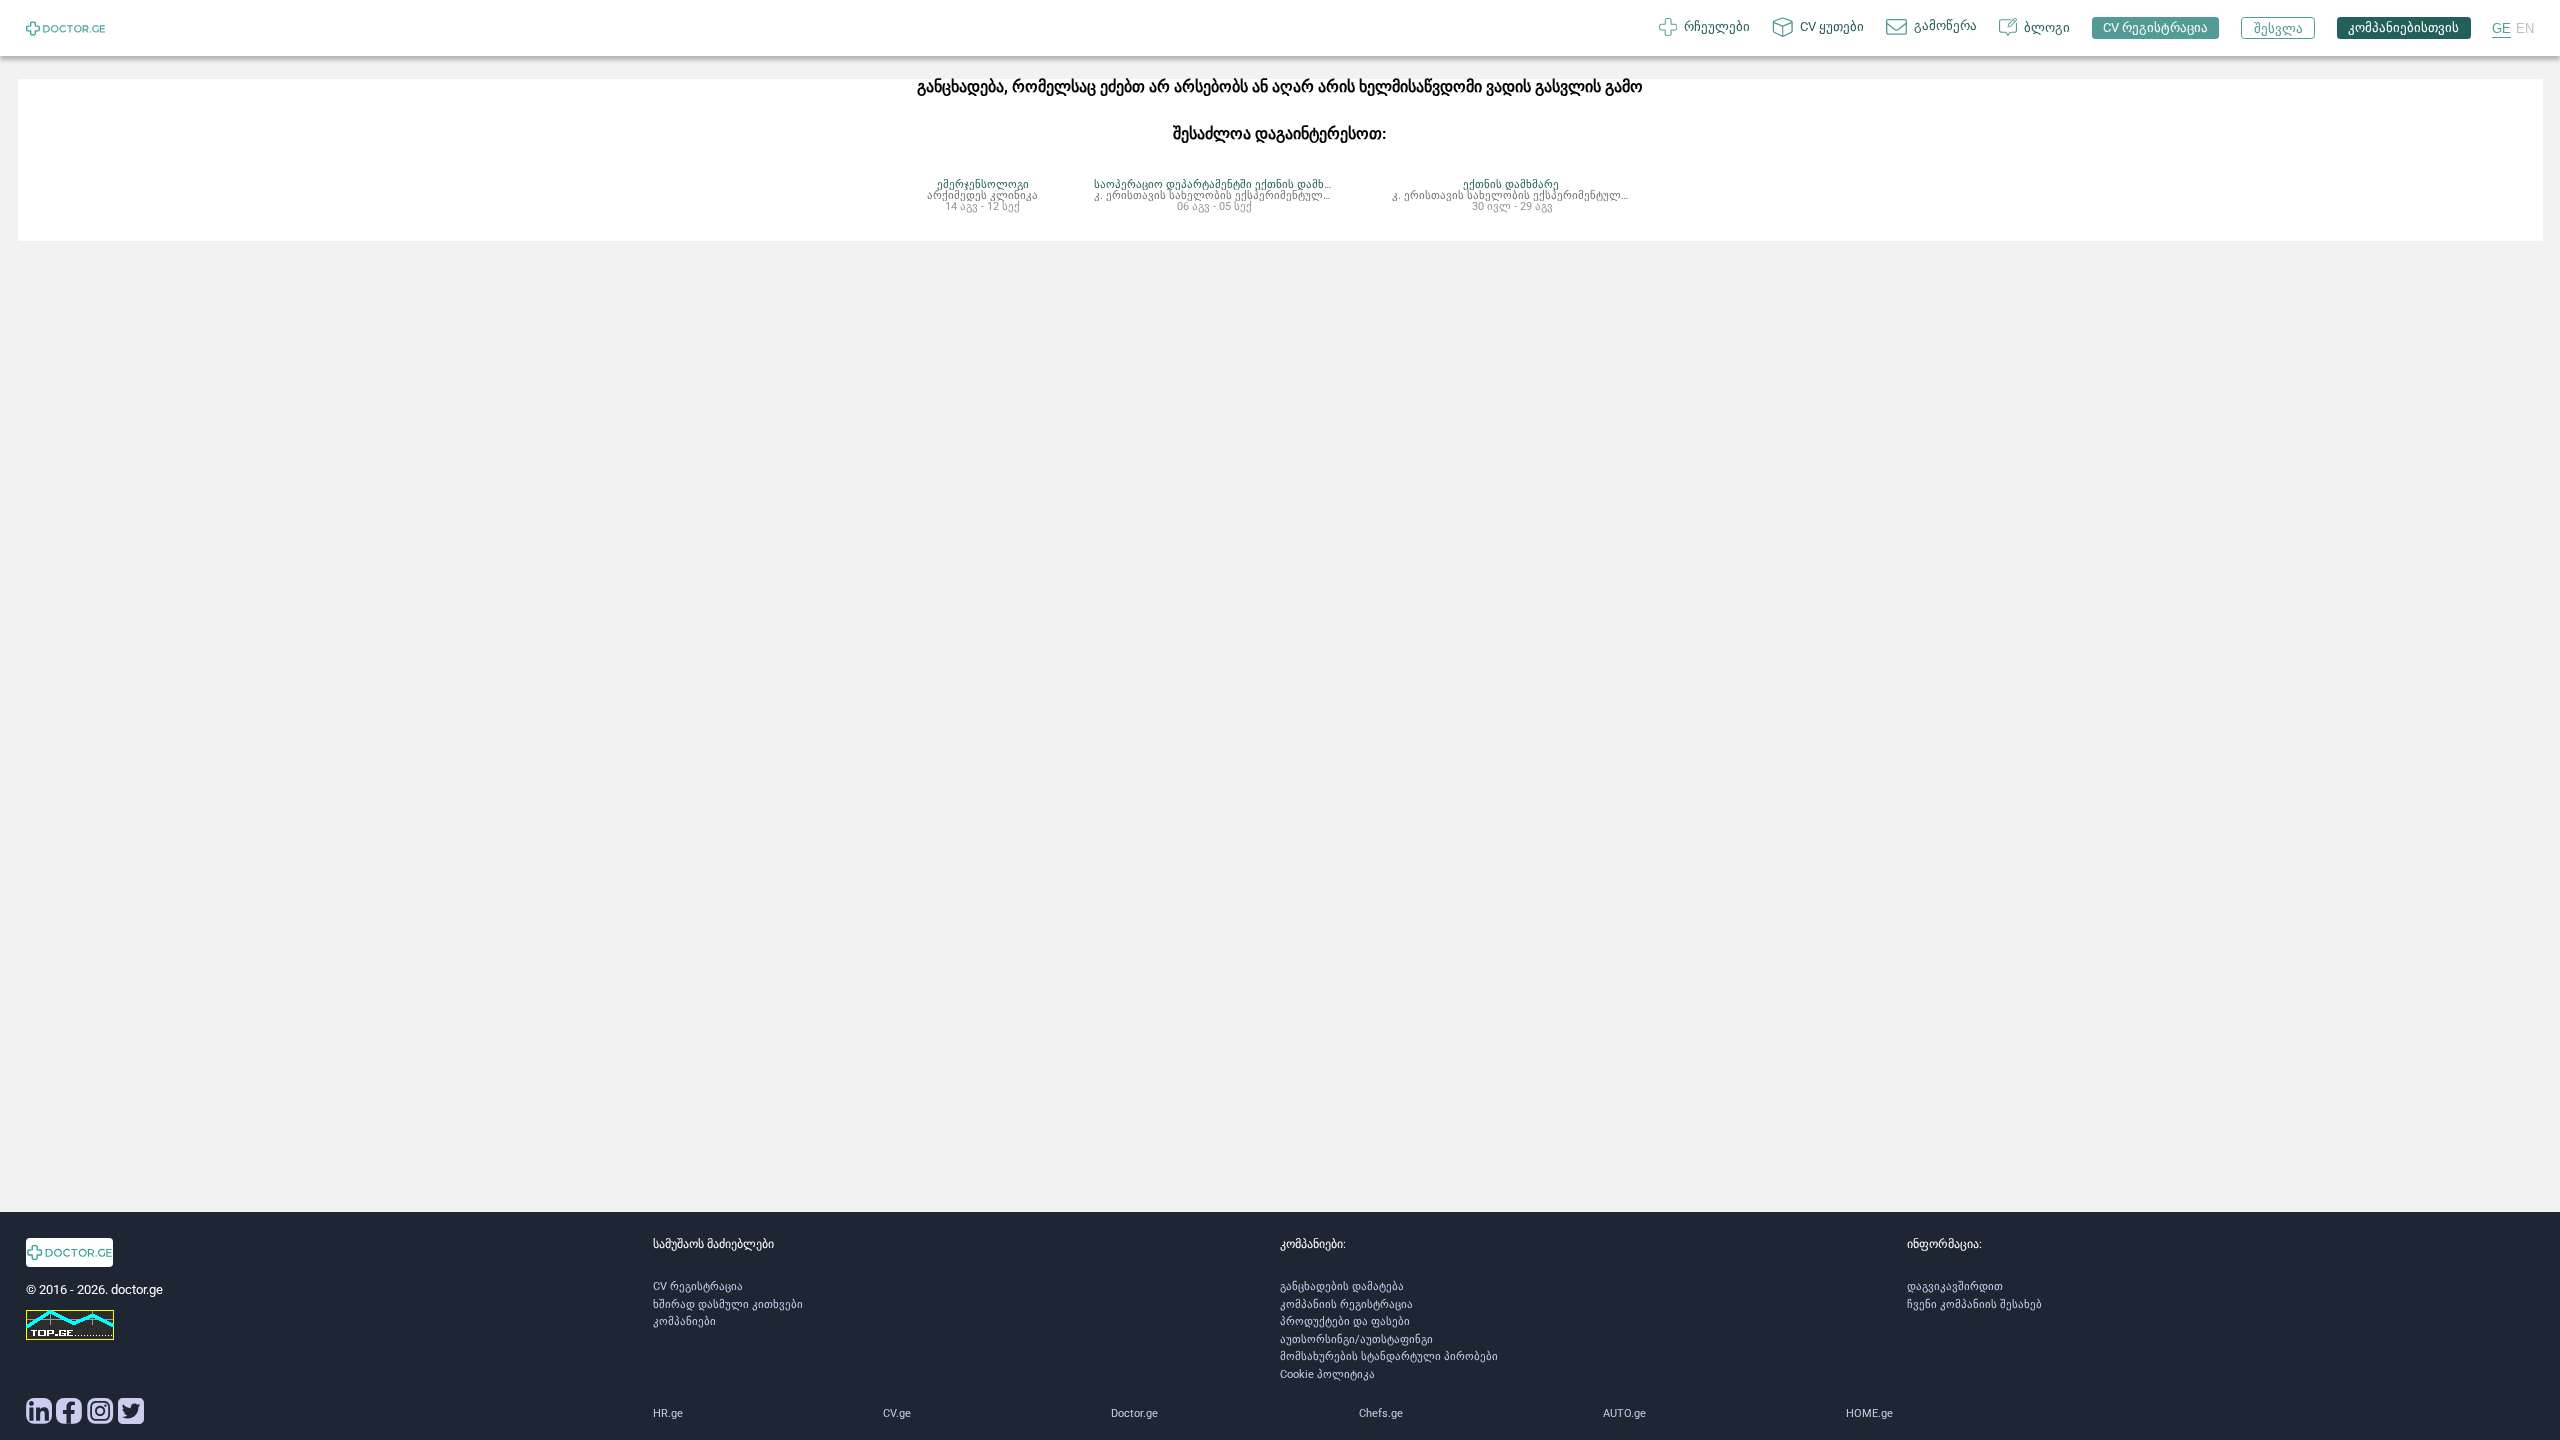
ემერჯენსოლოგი (983, 184)
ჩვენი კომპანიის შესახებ (1974, 1304)
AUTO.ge (1624, 1413)
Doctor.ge (1134, 1413)
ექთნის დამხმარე (1512, 184)
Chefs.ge (1381, 1413)
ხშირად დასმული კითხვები (728, 1304)
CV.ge (897, 1413)
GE (2501, 28)
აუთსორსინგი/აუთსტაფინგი (1356, 1339)
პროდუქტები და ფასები (1345, 1321)
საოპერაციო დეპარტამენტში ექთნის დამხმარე (1222, 184)
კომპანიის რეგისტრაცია (1346, 1304)
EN (2525, 28)
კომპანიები (684, 1321)
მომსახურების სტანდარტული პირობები (1389, 1356)
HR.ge (668, 1413)
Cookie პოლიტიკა (1327, 1374)
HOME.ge (1869, 1413)
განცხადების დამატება (1342, 1286)
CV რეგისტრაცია (698, 1286)
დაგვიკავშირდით (1955, 1286)
